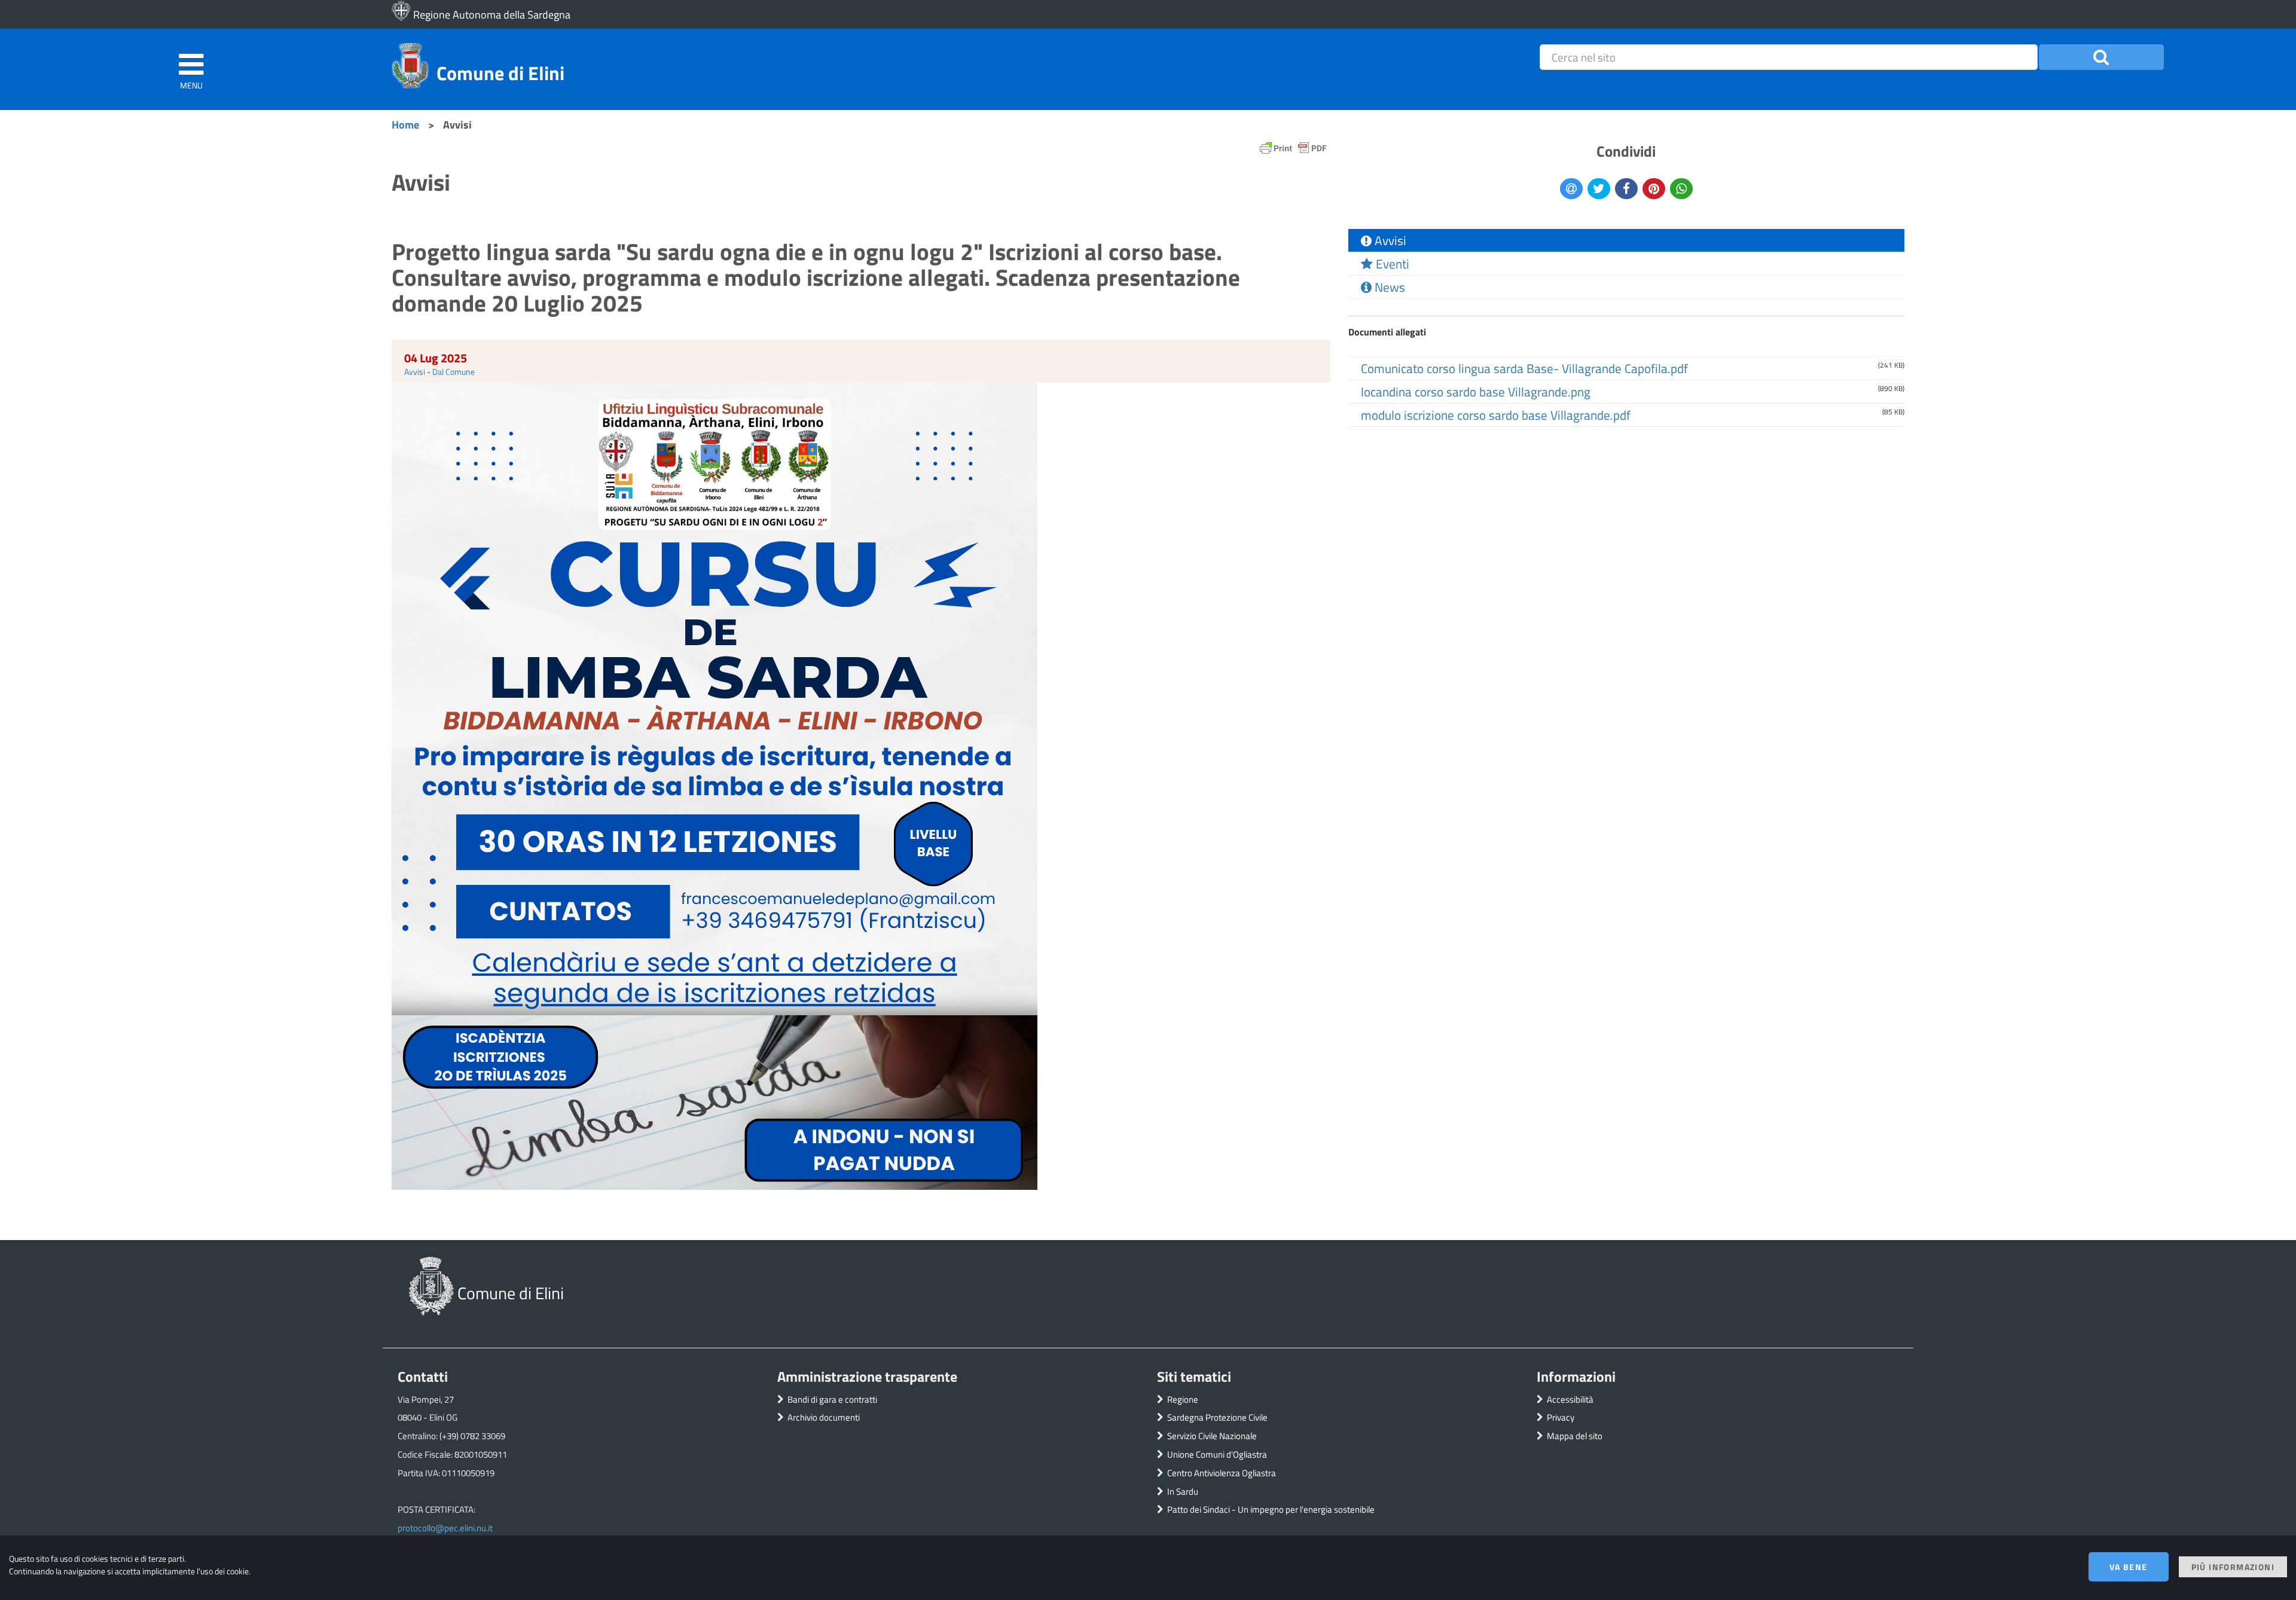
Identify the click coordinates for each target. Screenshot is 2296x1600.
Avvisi (415, 372)
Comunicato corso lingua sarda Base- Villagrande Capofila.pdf (1524, 368)
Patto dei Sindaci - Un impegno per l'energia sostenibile (1271, 1509)
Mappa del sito (1575, 1436)
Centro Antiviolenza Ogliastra (1222, 1473)
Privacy (1561, 1417)
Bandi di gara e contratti (832, 1399)
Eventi (1391, 264)
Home (405, 124)
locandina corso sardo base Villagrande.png (1476, 392)
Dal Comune (454, 372)
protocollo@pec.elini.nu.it (445, 1528)
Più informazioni (2233, 1567)
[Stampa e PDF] (1293, 151)
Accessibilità (1570, 1399)
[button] (2101, 57)
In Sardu (1183, 1491)
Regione (1183, 1399)
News (1388, 287)
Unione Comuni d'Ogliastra (1217, 1454)
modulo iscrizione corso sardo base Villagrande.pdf (1496, 415)
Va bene (2129, 1567)
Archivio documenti (824, 1417)
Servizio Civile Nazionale (1212, 1436)
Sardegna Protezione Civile (1217, 1417)
